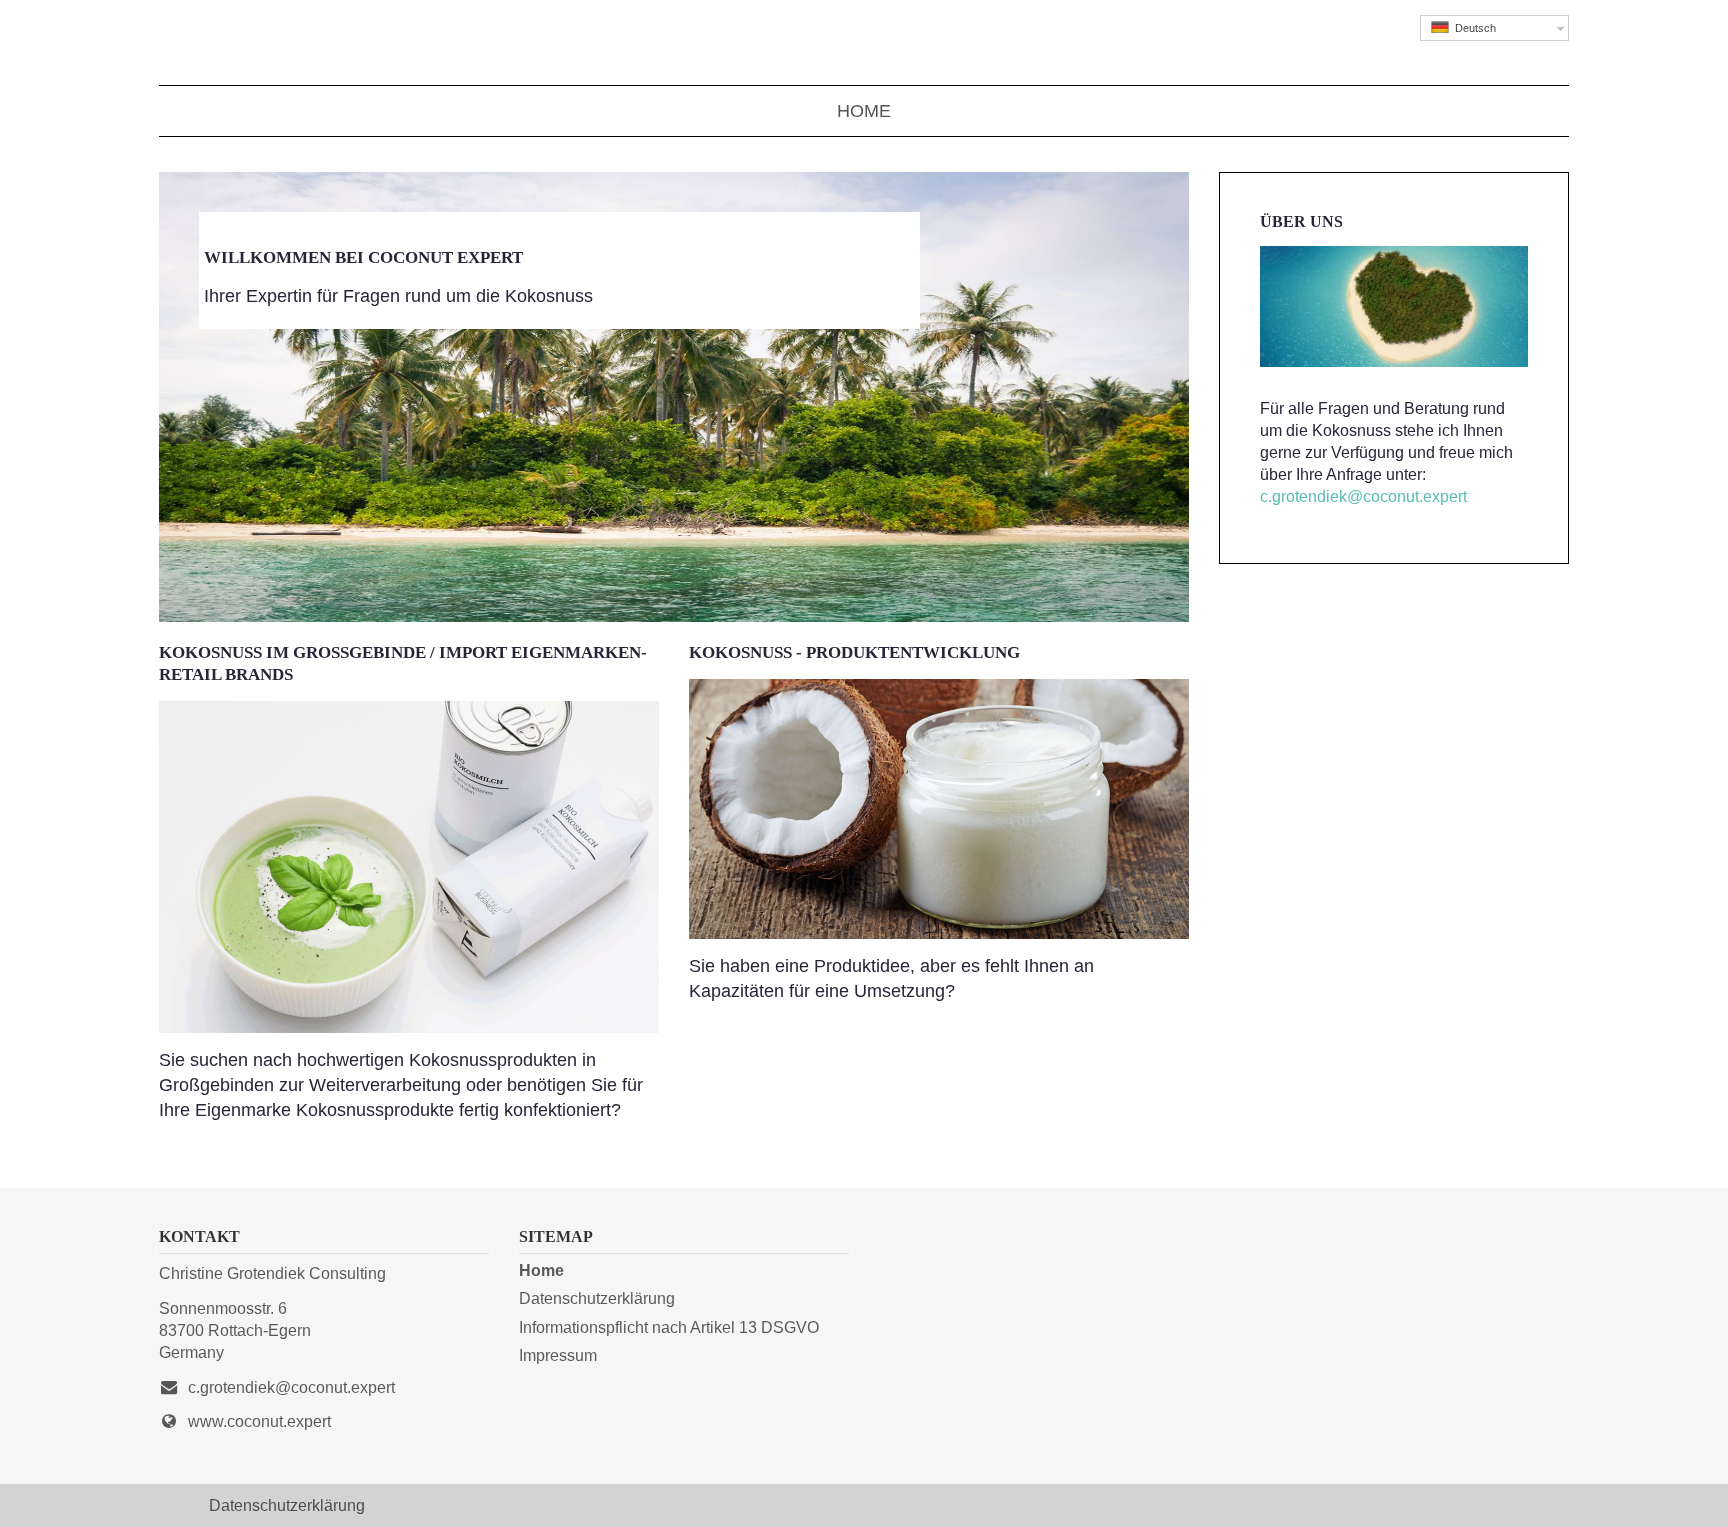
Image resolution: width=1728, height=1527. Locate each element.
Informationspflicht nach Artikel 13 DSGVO (669, 1327)
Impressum (558, 1355)
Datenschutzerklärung (597, 1298)
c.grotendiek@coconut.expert (1363, 496)
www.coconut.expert (259, 1421)
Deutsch (1472, 28)
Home (864, 111)
